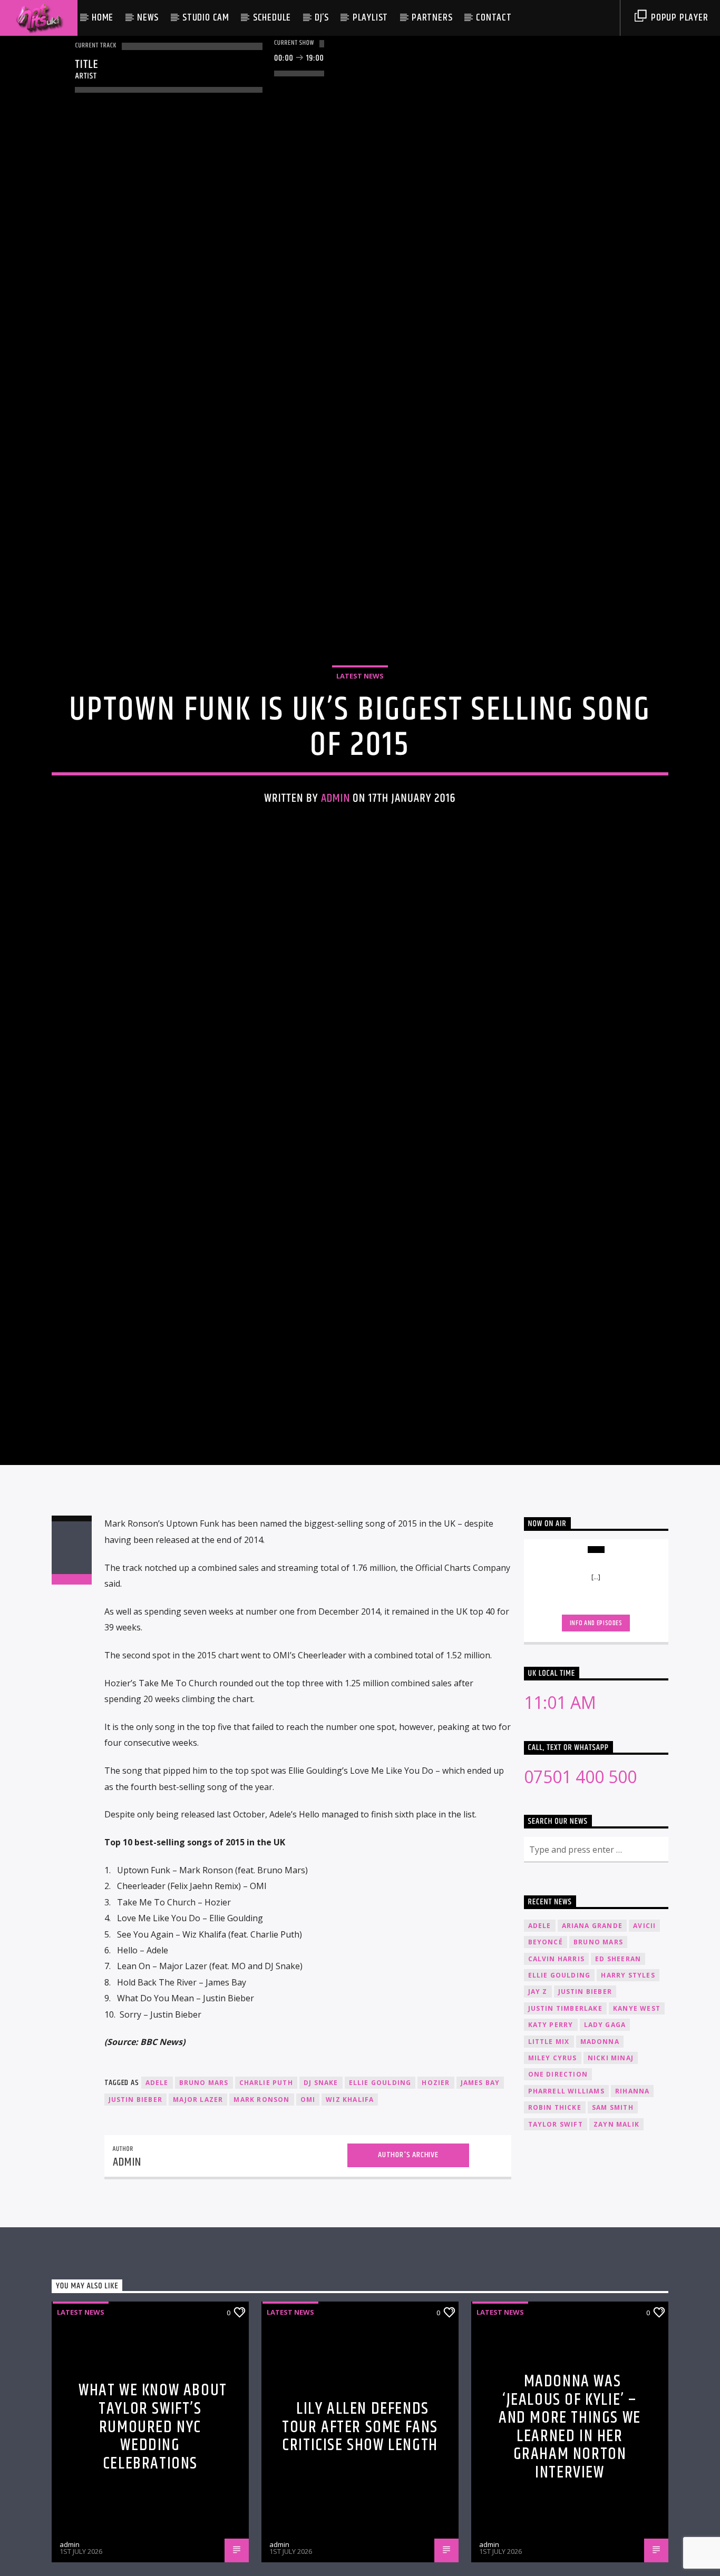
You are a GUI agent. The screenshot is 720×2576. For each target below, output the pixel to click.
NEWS (148, 18)
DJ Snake (321, 2195)
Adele (157, 2195)
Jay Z (538, 2104)
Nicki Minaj (611, 2171)
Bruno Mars (204, 2195)
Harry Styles (628, 2088)
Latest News (360, 728)
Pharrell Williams (566, 2204)
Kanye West (637, 2121)
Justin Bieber (136, 2212)
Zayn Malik (616, 2237)
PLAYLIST (370, 18)
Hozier (436, 2195)
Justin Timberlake (565, 2121)
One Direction (558, 2187)
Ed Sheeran (618, 2071)
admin (335, 850)
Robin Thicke (555, 2220)
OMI (308, 2212)
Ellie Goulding (380, 2195)
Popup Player (678, 18)
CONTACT (494, 18)
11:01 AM (560, 1815)
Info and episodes (596, 1736)
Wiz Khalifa (350, 2212)
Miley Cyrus (553, 2171)
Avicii (644, 2038)
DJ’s (322, 18)
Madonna (600, 2154)
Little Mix (549, 2154)
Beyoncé (546, 2055)
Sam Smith (613, 2220)
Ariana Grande (592, 2038)
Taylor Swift (556, 2237)
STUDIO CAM (206, 18)
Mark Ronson (261, 2212)
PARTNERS (432, 18)
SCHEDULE (272, 18)
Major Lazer (198, 2212)
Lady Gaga (605, 2137)
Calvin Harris (557, 2071)
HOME (103, 18)
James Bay (480, 2195)
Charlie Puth (266, 2195)
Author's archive (408, 2268)
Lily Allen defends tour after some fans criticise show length (360, 2540)
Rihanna (632, 2204)
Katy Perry (551, 2137)
